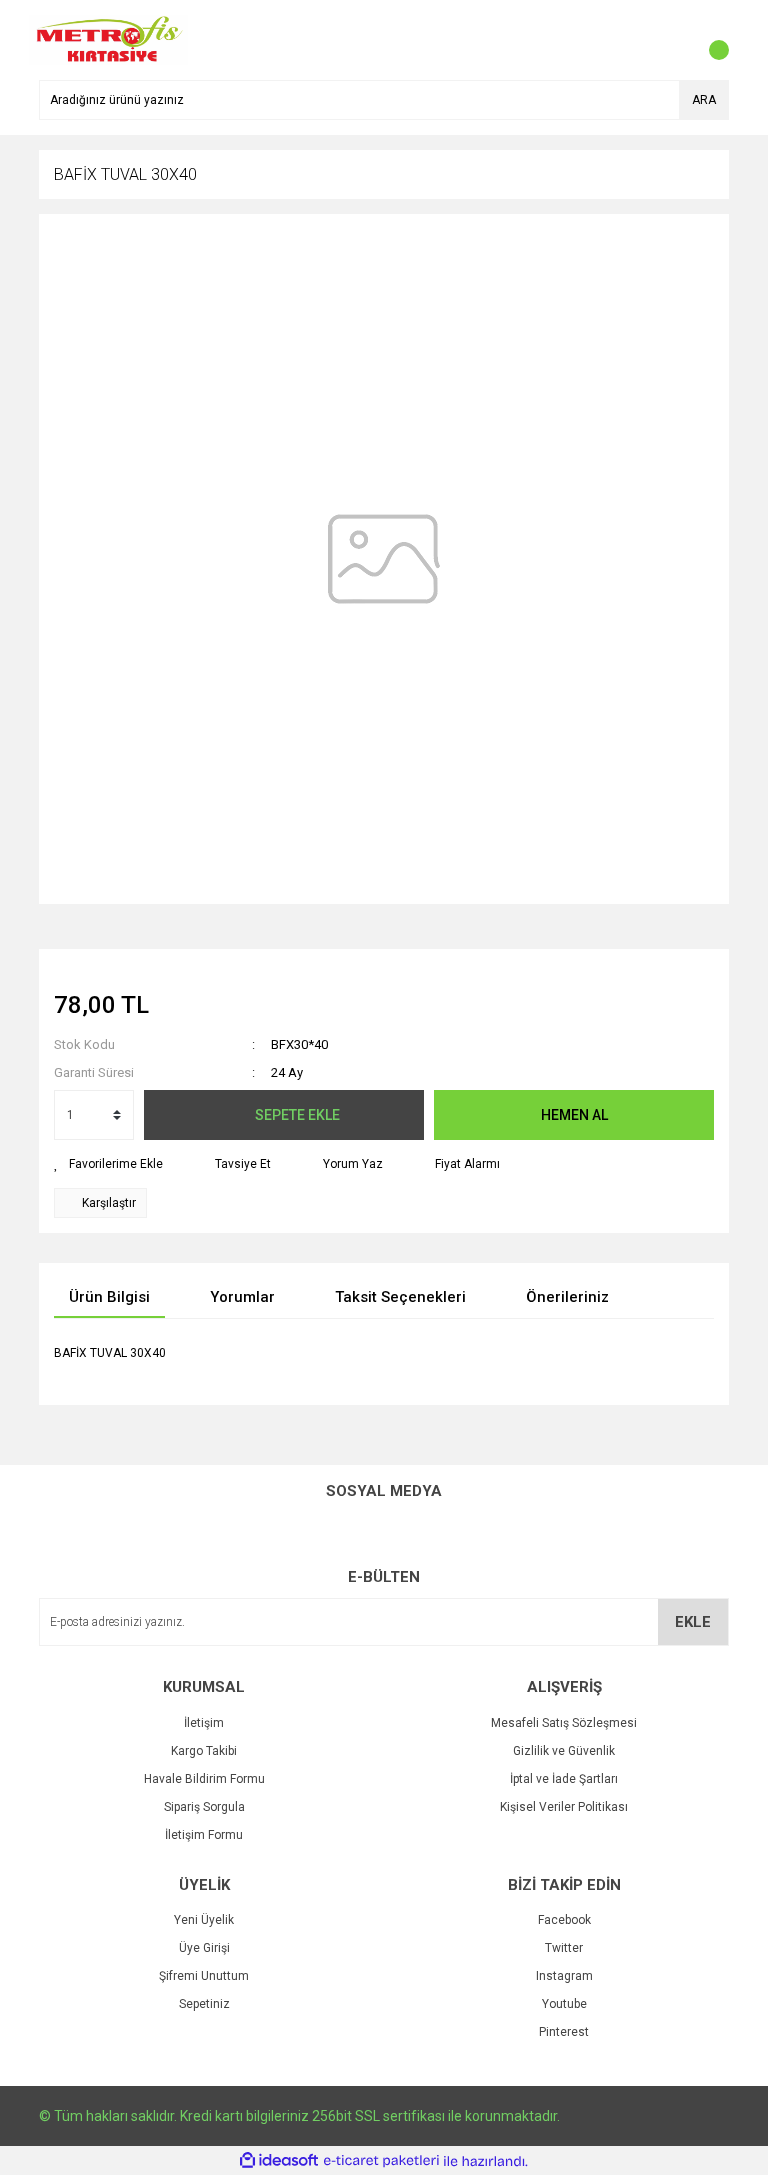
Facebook (564, 1920)
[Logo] (108, 39)
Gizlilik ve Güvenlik (564, 1751)
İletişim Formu (204, 1835)
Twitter (564, 1948)
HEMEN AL (574, 1115)
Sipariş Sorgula (204, 1807)
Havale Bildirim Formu (204, 1779)
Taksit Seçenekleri (400, 1297)
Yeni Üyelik (204, 1920)
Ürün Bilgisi (109, 1297)
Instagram (564, 1976)
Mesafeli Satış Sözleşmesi (564, 1723)
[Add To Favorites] (108, 1164)
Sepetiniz (204, 2004)
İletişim (204, 1723)
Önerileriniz (567, 1297)
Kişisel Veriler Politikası (564, 1807)
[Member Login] (669, 40)
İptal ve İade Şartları (564, 1779)
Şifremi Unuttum (204, 1976)
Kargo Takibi (204, 1751)
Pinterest (564, 2032)
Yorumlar (242, 1297)
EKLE (693, 1622)
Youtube (564, 2004)
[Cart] (709, 40)
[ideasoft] (279, 2161)
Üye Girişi (204, 1948)
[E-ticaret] (381, 2161)
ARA (704, 100)
